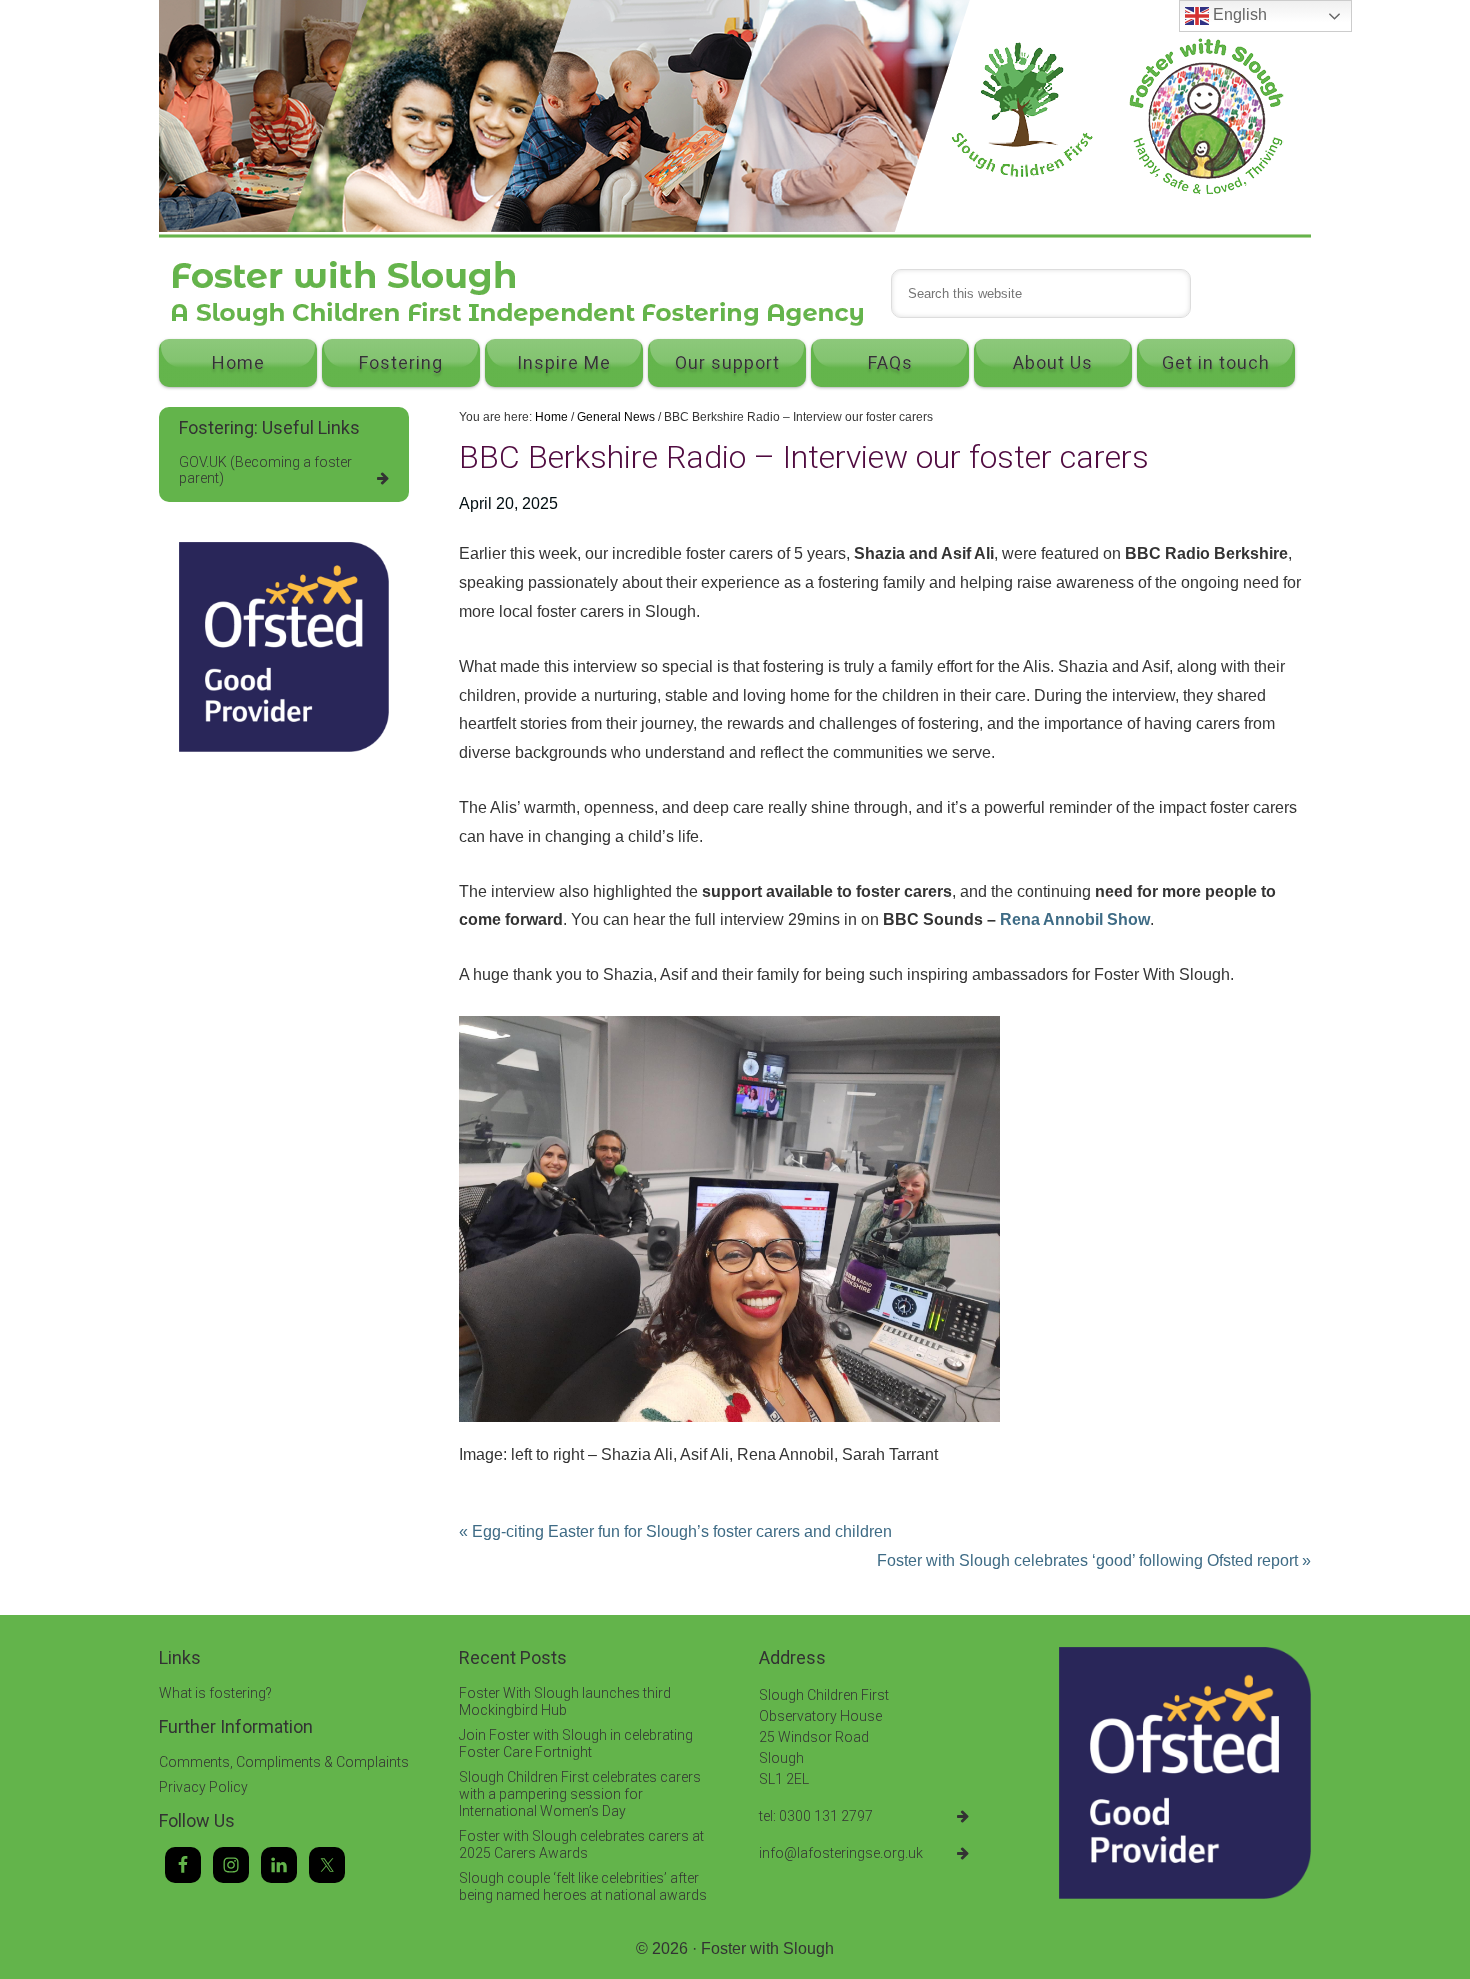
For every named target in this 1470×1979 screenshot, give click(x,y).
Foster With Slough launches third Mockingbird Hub (565, 1701)
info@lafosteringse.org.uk (841, 1853)
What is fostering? (215, 1693)
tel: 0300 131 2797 (816, 1816)
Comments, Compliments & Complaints (284, 1762)
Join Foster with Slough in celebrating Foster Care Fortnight (576, 1743)
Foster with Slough (767, 1948)
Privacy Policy (203, 1787)
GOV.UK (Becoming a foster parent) (265, 470)
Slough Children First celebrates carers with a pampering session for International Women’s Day (580, 1794)
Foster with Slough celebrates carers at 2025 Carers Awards (581, 1844)
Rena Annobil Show (1075, 919)
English (1238, 14)
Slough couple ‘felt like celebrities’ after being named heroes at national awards (583, 1886)
